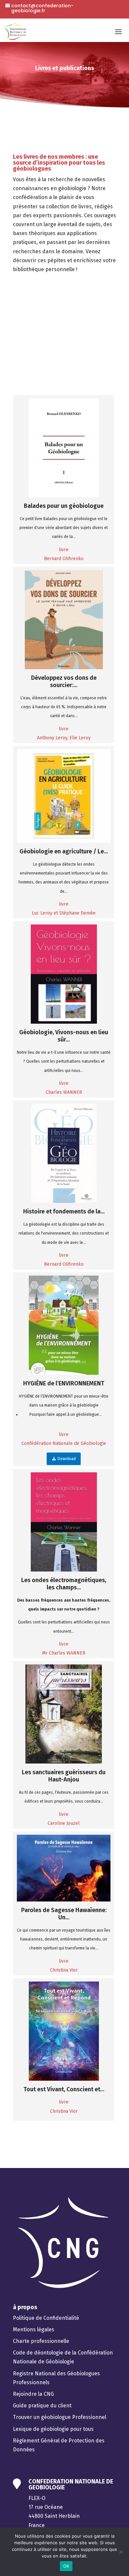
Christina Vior (64, 1970)
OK (66, 2566)
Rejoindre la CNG (33, 2394)
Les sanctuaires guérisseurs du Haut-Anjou (64, 1776)
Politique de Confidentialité (46, 2318)
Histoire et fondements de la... (64, 1211)
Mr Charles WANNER (64, 1653)
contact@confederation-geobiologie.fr (42, 8)
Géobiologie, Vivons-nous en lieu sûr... (64, 1036)
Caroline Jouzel (64, 1823)
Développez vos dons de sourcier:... (64, 681)
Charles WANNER (64, 1092)
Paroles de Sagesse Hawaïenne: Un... (64, 1914)
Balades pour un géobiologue (64, 506)
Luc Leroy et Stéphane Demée (64, 913)
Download (66, 1459)
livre (64, 550)
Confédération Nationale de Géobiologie (64, 1443)
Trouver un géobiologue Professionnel (60, 2417)
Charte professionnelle (41, 2341)
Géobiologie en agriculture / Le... (64, 851)
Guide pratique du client (42, 2406)
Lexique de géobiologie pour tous (53, 2429)
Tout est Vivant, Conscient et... (64, 2089)
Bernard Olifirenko (64, 559)
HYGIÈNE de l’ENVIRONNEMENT (64, 1383)
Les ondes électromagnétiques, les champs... (64, 1584)
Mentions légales (34, 2330)
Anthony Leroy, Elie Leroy (64, 738)
